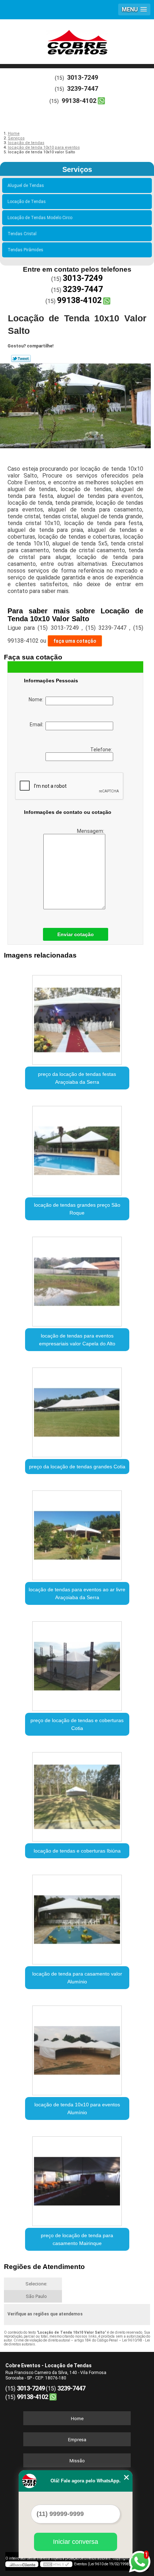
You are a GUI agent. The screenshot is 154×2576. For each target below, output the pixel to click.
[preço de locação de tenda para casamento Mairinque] (77, 2179)
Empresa (77, 2440)
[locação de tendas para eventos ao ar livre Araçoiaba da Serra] (77, 1533)
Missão (77, 2461)
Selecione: (36, 2284)
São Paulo (36, 2296)
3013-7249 (83, 77)
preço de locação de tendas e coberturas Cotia (77, 1724)
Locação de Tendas (27, 202)
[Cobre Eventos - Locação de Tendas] (77, 41)
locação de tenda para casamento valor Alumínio (77, 1978)
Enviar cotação (76, 934)
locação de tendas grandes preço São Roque (77, 1209)
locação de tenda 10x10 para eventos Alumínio (77, 2108)
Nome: (37, 699)
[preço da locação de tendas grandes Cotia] (77, 1410)
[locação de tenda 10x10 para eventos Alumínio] (77, 2048)
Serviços (77, 169)
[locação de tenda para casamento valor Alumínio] (77, 1917)
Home (77, 2419)
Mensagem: (91, 831)
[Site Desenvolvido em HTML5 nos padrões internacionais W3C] (56, 2564)
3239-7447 (83, 88)
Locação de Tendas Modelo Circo (40, 218)
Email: (38, 725)
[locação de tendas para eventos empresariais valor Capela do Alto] (77, 1279)
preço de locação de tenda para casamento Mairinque (77, 2239)
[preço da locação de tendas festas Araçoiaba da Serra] (77, 1017)
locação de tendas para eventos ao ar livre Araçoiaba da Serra (77, 1593)
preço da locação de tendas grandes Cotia (77, 1467)
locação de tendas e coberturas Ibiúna (77, 1851)
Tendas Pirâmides (25, 250)
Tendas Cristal (22, 234)
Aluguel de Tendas (26, 186)
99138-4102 (79, 101)
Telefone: (102, 750)
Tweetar (21, 359)
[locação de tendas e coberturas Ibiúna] (77, 1794)
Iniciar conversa (76, 2542)
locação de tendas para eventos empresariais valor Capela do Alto (77, 1340)
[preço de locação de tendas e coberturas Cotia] (77, 1663)
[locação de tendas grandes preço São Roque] (77, 1148)
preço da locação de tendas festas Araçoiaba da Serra (77, 1078)
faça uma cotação (75, 641)
